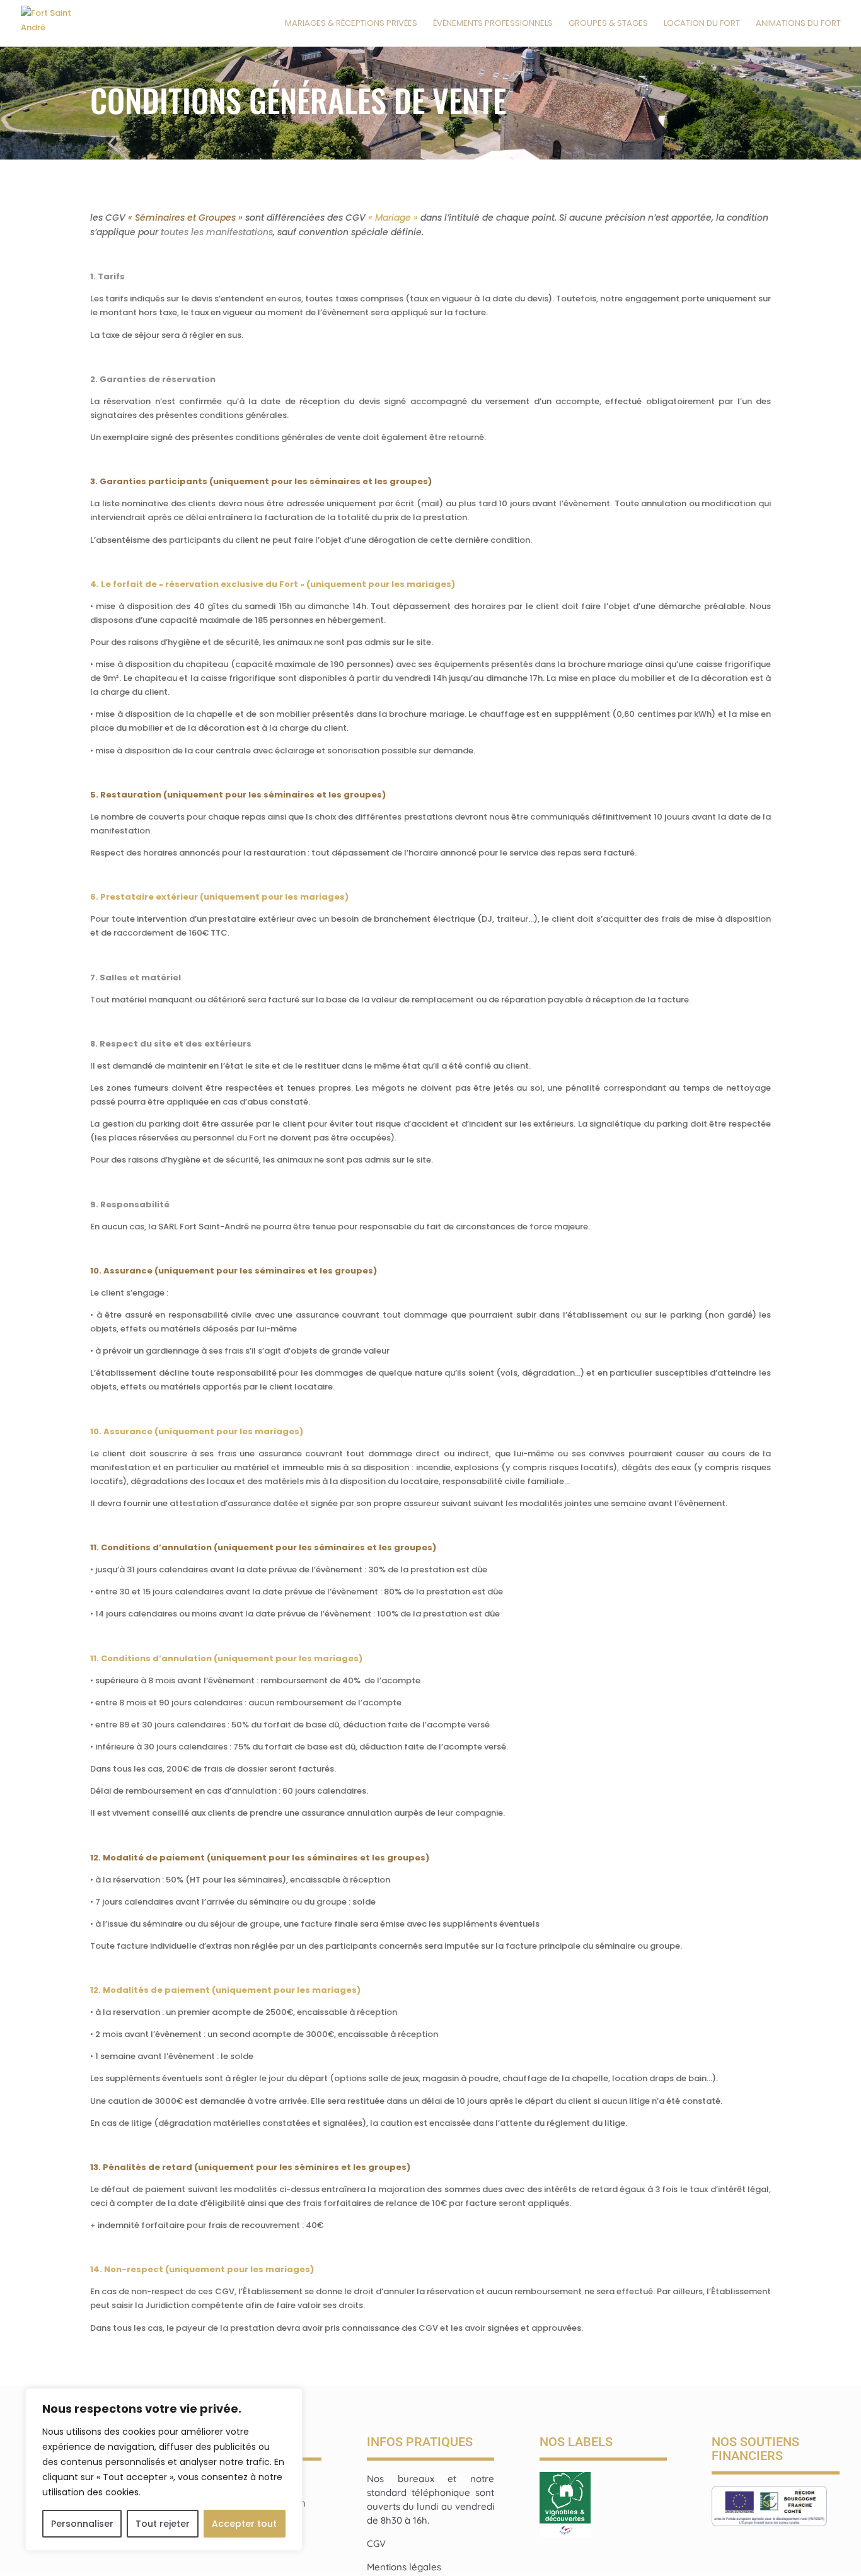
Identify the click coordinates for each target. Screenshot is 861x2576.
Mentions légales (404, 2567)
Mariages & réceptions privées (351, 24)
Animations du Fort (798, 24)
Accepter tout (244, 2524)
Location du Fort (702, 24)
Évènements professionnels (493, 24)
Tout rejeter (163, 2524)
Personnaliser (82, 2524)
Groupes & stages (608, 24)
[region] (164, 2469)
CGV (376, 2544)
